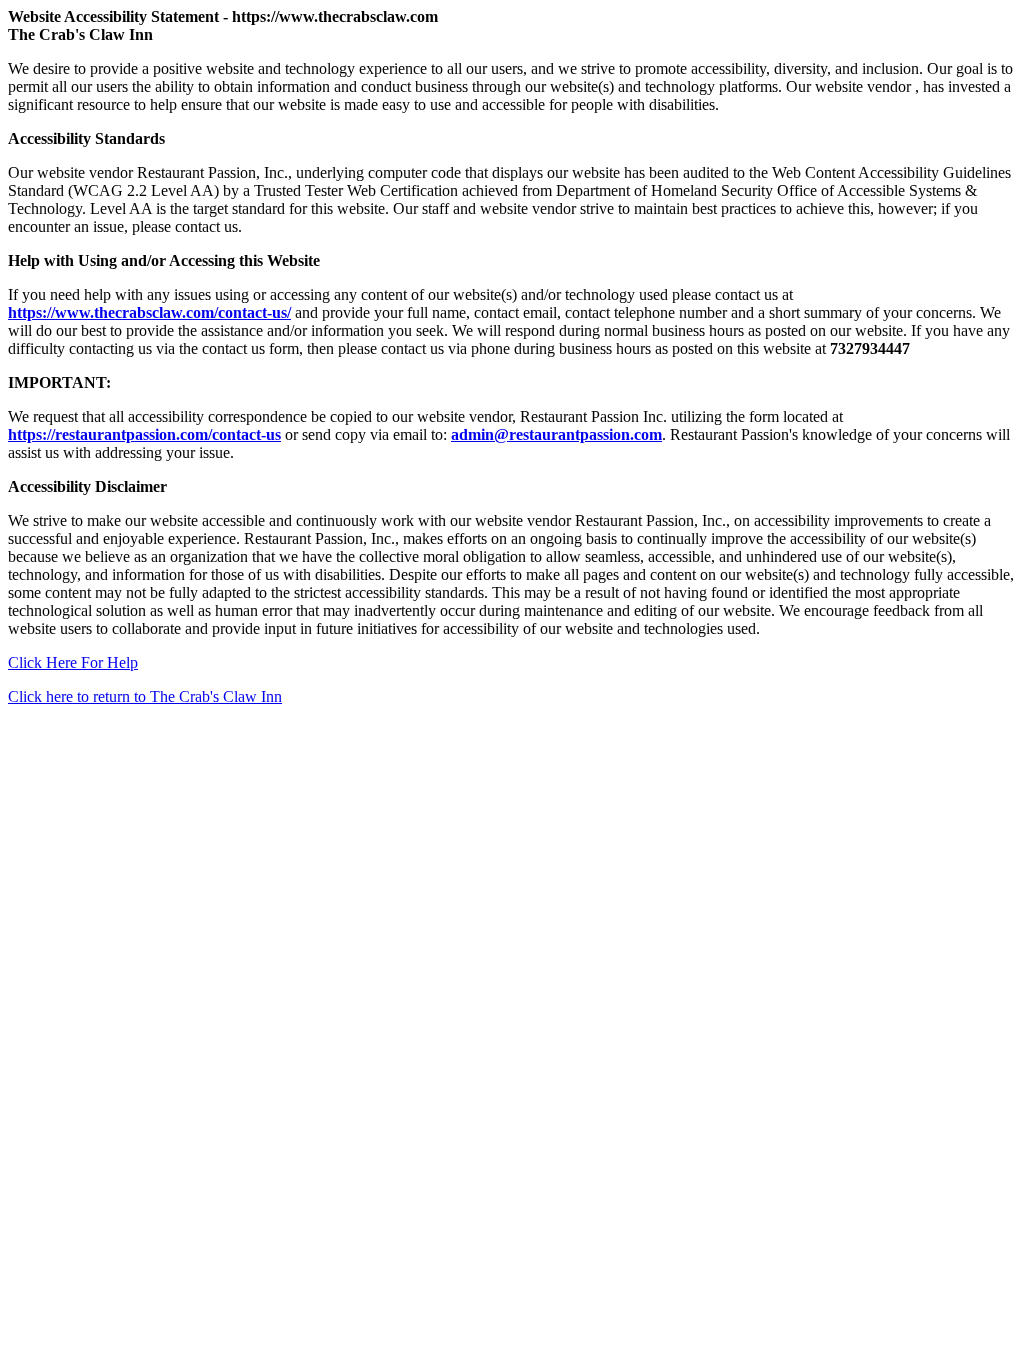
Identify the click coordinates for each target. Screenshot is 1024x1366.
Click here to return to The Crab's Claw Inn (145, 696)
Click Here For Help (73, 662)
